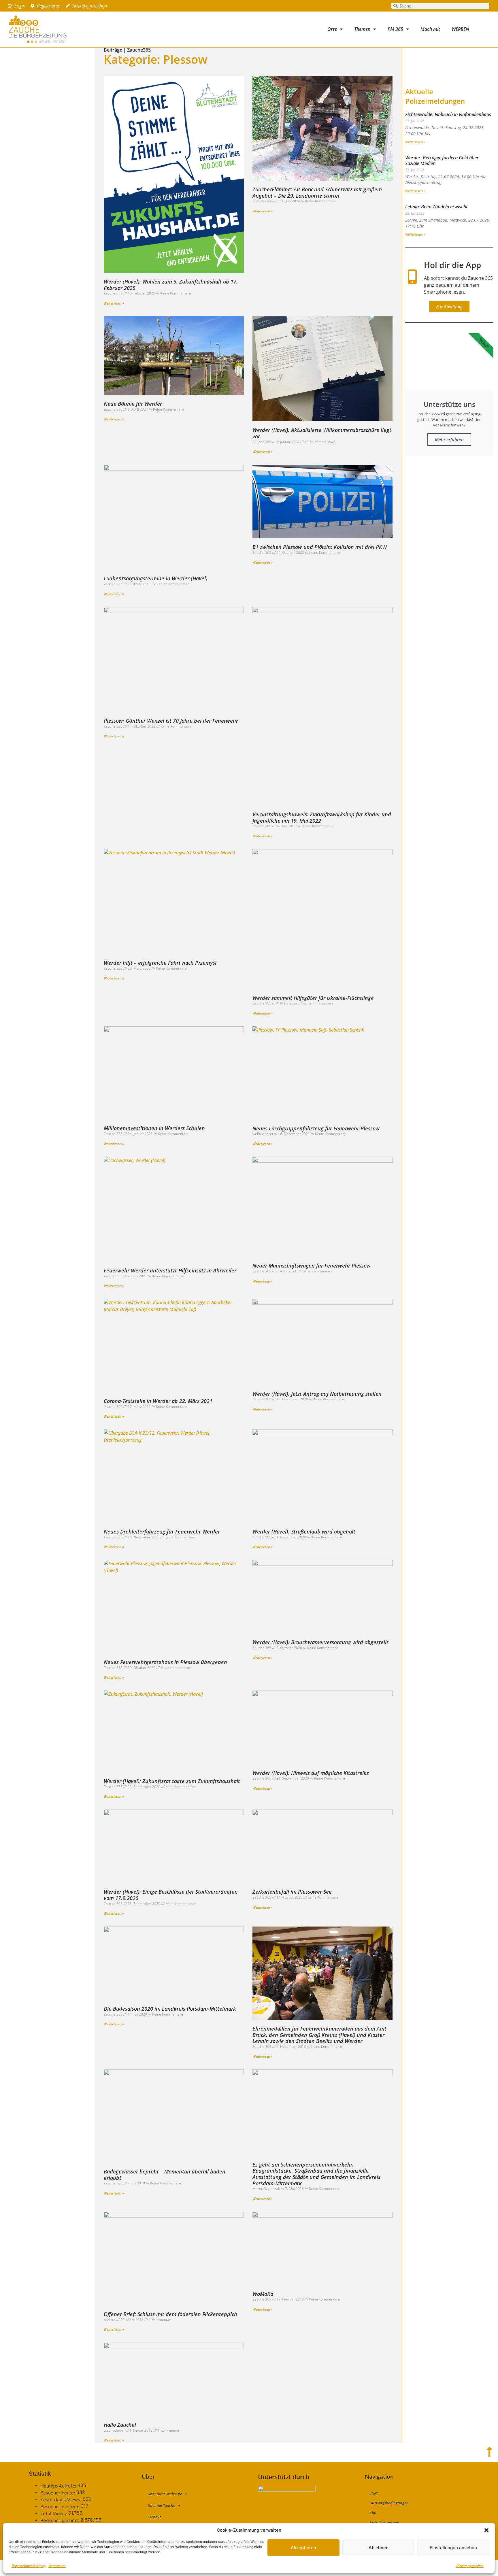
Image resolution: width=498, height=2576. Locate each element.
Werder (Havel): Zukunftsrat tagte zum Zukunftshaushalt (172, 1781)
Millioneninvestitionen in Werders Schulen (154, 1128)
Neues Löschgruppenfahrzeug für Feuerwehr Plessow (316, 1128)
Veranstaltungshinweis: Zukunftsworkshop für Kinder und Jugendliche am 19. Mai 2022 (322, 817)
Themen (362, 29)
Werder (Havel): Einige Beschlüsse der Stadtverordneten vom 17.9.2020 (171, 1895)
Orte (332, 29)
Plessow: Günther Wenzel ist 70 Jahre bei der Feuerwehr (171, 721)
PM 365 (395, 29)
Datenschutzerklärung (29, 2566)
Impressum (57, 2566)
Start (374, 2493)
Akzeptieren (303, 2548)
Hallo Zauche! (120, 2425)
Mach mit (430, 29)
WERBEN (460, 29)
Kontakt (154, 2517)
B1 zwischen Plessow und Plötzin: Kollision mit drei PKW (320, 547)
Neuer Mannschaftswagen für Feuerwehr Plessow (312, 1266)
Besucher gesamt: (60, 2520)
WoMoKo (263, 2294)
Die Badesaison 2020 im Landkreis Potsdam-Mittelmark (170, 2009)
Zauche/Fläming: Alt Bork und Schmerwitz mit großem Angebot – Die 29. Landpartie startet (317, 192)
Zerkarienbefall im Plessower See (292, 1892)
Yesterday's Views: (62, 2500)
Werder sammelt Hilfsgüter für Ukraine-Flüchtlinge (313, 998)
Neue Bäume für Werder (133, 404)
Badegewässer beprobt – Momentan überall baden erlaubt (165, 2175)
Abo (373, 2513)
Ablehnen (379, 2548)
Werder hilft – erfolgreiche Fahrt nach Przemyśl (160, 963)
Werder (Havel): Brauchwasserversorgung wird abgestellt (320, 1642)
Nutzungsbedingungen (389, 2503)
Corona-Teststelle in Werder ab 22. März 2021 (158, 1401)
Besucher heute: (58, 2493)
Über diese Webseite (165, 2494)
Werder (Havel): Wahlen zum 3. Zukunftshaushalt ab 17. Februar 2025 (171, 285)
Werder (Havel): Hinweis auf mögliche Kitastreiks (311, 1773)
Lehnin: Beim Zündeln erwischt (436, 207)
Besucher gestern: (61, 2507)
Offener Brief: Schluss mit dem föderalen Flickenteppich (170, 2314)
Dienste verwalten (470, 2566)
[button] (486, 2530)
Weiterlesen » (114, 303)
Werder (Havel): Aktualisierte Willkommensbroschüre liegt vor (322, 433)
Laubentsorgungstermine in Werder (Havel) (156, 578)
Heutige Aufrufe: (59, 2486)
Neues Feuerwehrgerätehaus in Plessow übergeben (165, 1662)
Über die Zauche (161, 2505)
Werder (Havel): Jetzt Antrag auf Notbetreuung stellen (317, 1394)
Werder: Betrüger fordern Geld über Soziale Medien (442, 160)
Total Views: (54, 2513)
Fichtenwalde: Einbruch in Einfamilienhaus (448, 114)
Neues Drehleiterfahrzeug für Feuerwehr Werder (162, 1531)
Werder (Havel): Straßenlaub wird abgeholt (304, 1531)
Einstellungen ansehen (453, 2548)
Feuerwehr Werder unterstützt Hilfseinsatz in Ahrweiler (170, 1270)
